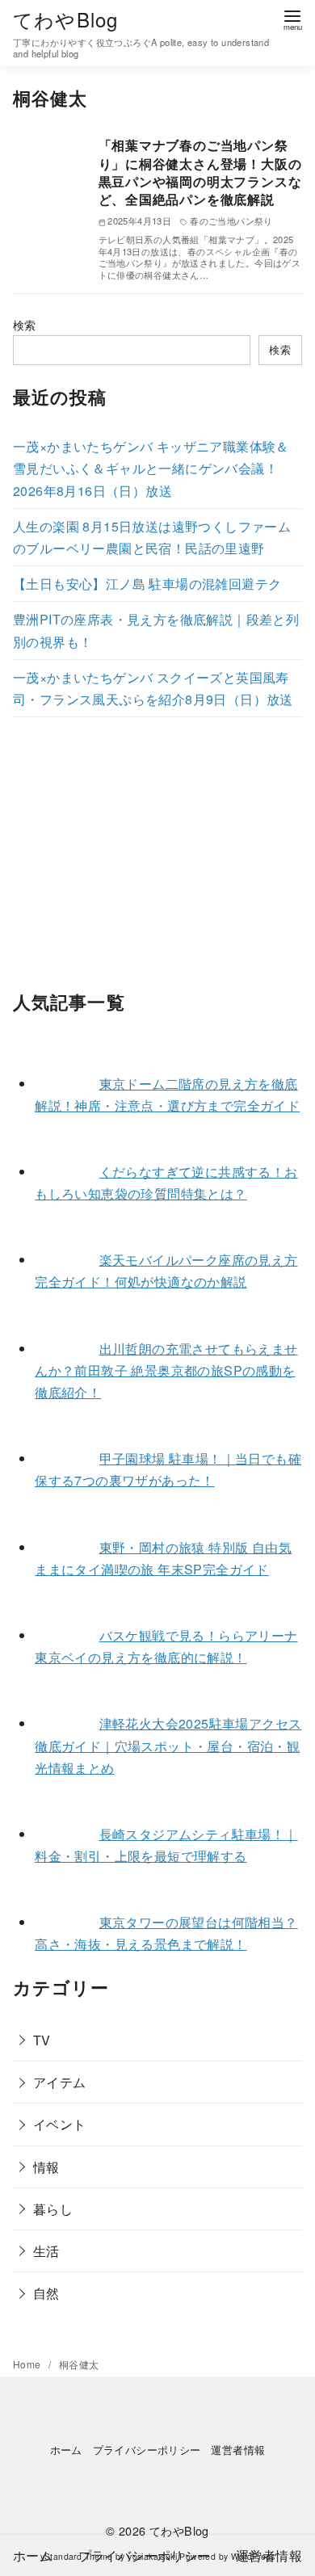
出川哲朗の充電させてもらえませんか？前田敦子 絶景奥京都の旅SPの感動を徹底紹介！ (166, 1370)
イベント (60, 2124)
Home (28, 2364)
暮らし (53, 2209)
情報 (46, 2167)
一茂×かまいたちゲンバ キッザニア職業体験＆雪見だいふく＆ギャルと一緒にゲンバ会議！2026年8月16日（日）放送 (151, 468)
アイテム (60, 2082)
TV (42, 2040)
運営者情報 (238, 2450)
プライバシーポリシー (147, 2450)
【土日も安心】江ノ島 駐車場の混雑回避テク (147, 584)
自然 (46, 2293)
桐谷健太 (79, 2364)
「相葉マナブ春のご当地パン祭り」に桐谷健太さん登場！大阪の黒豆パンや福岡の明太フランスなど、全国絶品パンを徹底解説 (200, 172)
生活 (46, 2251)
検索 (25, 324)
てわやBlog (65, 19)
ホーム (66, 2450)
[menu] (292, 19)
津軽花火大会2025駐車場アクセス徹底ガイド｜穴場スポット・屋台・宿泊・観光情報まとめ (168, 1745)
